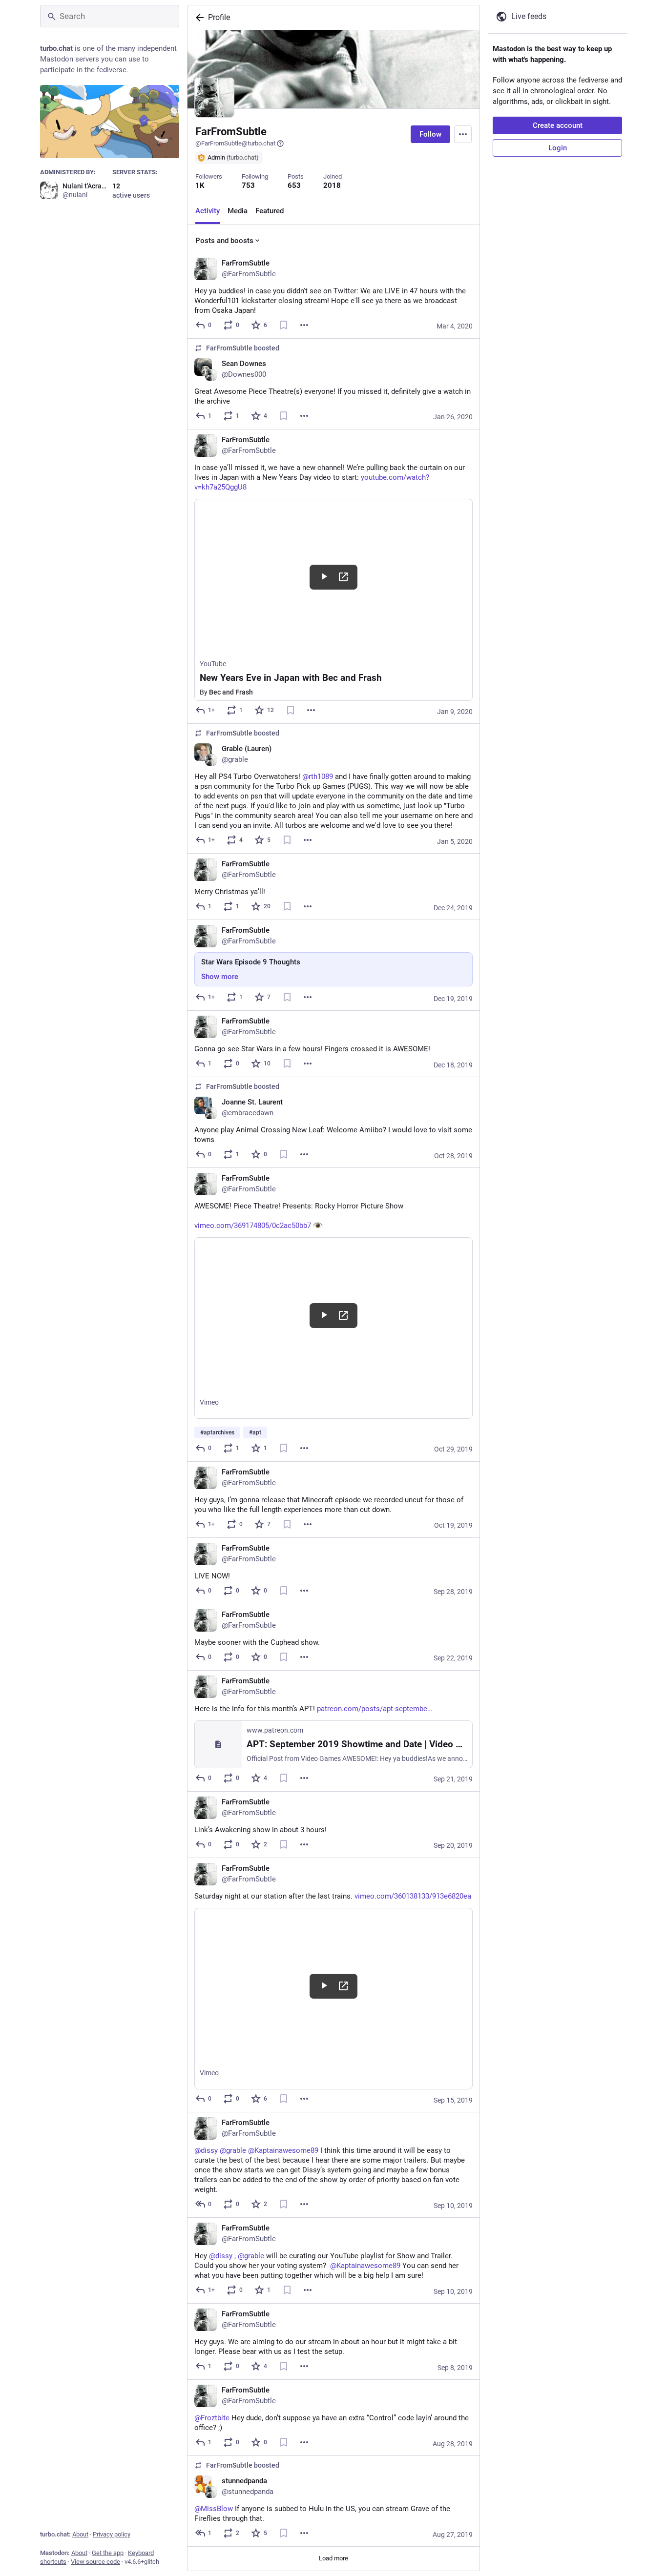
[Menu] (463, 134)
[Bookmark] (284, 325)
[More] (304, 325)
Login (558, 148)
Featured (270, 211)
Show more (220, 977)
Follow (430, 134)
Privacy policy (112, 2534)
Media (238, 211)
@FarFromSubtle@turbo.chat (235, 143)
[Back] (198, 18)
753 (248, 185)
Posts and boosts (224, 241)
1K (200, 185)
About (80, 2534)
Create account (558, 125)
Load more (333, 2558)
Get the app (108, 2553)
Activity (208, 211)
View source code (95, 2562)
